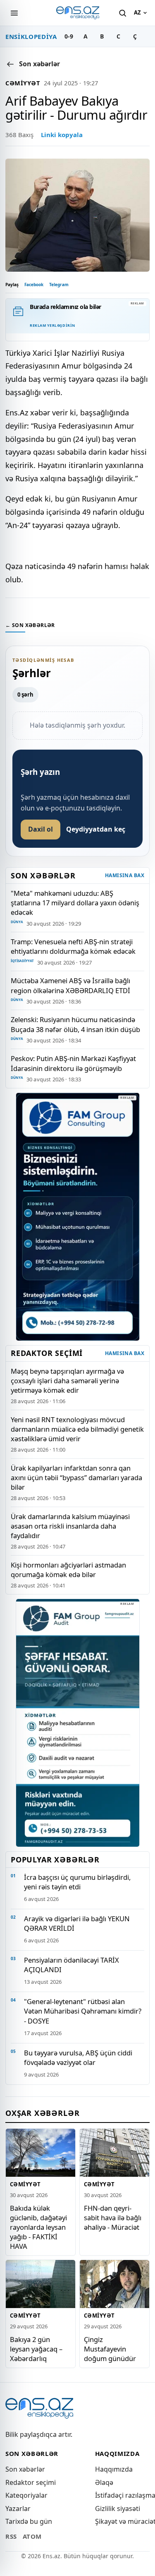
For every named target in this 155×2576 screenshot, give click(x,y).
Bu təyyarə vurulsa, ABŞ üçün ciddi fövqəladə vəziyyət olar (78, 2057)
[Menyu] (14, 13)
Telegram (59, 285)
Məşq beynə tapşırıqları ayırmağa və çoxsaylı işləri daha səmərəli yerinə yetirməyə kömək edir (67, 1381)
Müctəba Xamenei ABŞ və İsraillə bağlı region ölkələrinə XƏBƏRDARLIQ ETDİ (70, 985)
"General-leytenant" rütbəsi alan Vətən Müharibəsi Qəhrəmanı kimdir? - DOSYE (83, 2011)
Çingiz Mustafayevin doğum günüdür (110, 2348)
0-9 (69, 36)
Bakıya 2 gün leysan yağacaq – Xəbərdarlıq (36, 2348)
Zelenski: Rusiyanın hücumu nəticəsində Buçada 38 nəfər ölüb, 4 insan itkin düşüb (75, 1024)
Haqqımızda (114, 2469)
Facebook (34, 285)
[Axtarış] (122, 13)
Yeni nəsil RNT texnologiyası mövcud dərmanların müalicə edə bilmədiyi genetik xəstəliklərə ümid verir (77, 1429)
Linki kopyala (62, 135)
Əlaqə (104, 2482)
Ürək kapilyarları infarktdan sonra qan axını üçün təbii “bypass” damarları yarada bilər (76, 1477)
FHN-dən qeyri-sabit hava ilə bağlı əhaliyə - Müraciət (113, 2217)
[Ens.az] (78, 13)
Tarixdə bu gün (29, 2521)
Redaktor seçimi (31, 2482)
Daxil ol (41, 829)
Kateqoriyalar (26, 2495)
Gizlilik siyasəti (118, 2508)
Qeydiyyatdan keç (96, 829)
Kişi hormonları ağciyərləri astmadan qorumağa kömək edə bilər (68, 1570)
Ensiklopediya (31, 36)
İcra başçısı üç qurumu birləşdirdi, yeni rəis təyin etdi (77, 1882)
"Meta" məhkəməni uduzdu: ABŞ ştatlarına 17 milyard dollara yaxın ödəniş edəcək (75, 903)
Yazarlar (18, 2508)
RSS (11, 2536)
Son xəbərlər (25, 2469)
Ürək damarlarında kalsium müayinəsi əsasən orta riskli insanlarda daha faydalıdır (70, 1526)
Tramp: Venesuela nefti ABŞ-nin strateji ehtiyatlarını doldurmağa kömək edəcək (73, 946)
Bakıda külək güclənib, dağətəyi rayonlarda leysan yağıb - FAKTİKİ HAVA (38, 2227)
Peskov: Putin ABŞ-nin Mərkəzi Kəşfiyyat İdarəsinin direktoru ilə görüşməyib (73, 1063)
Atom (32, 2536)
